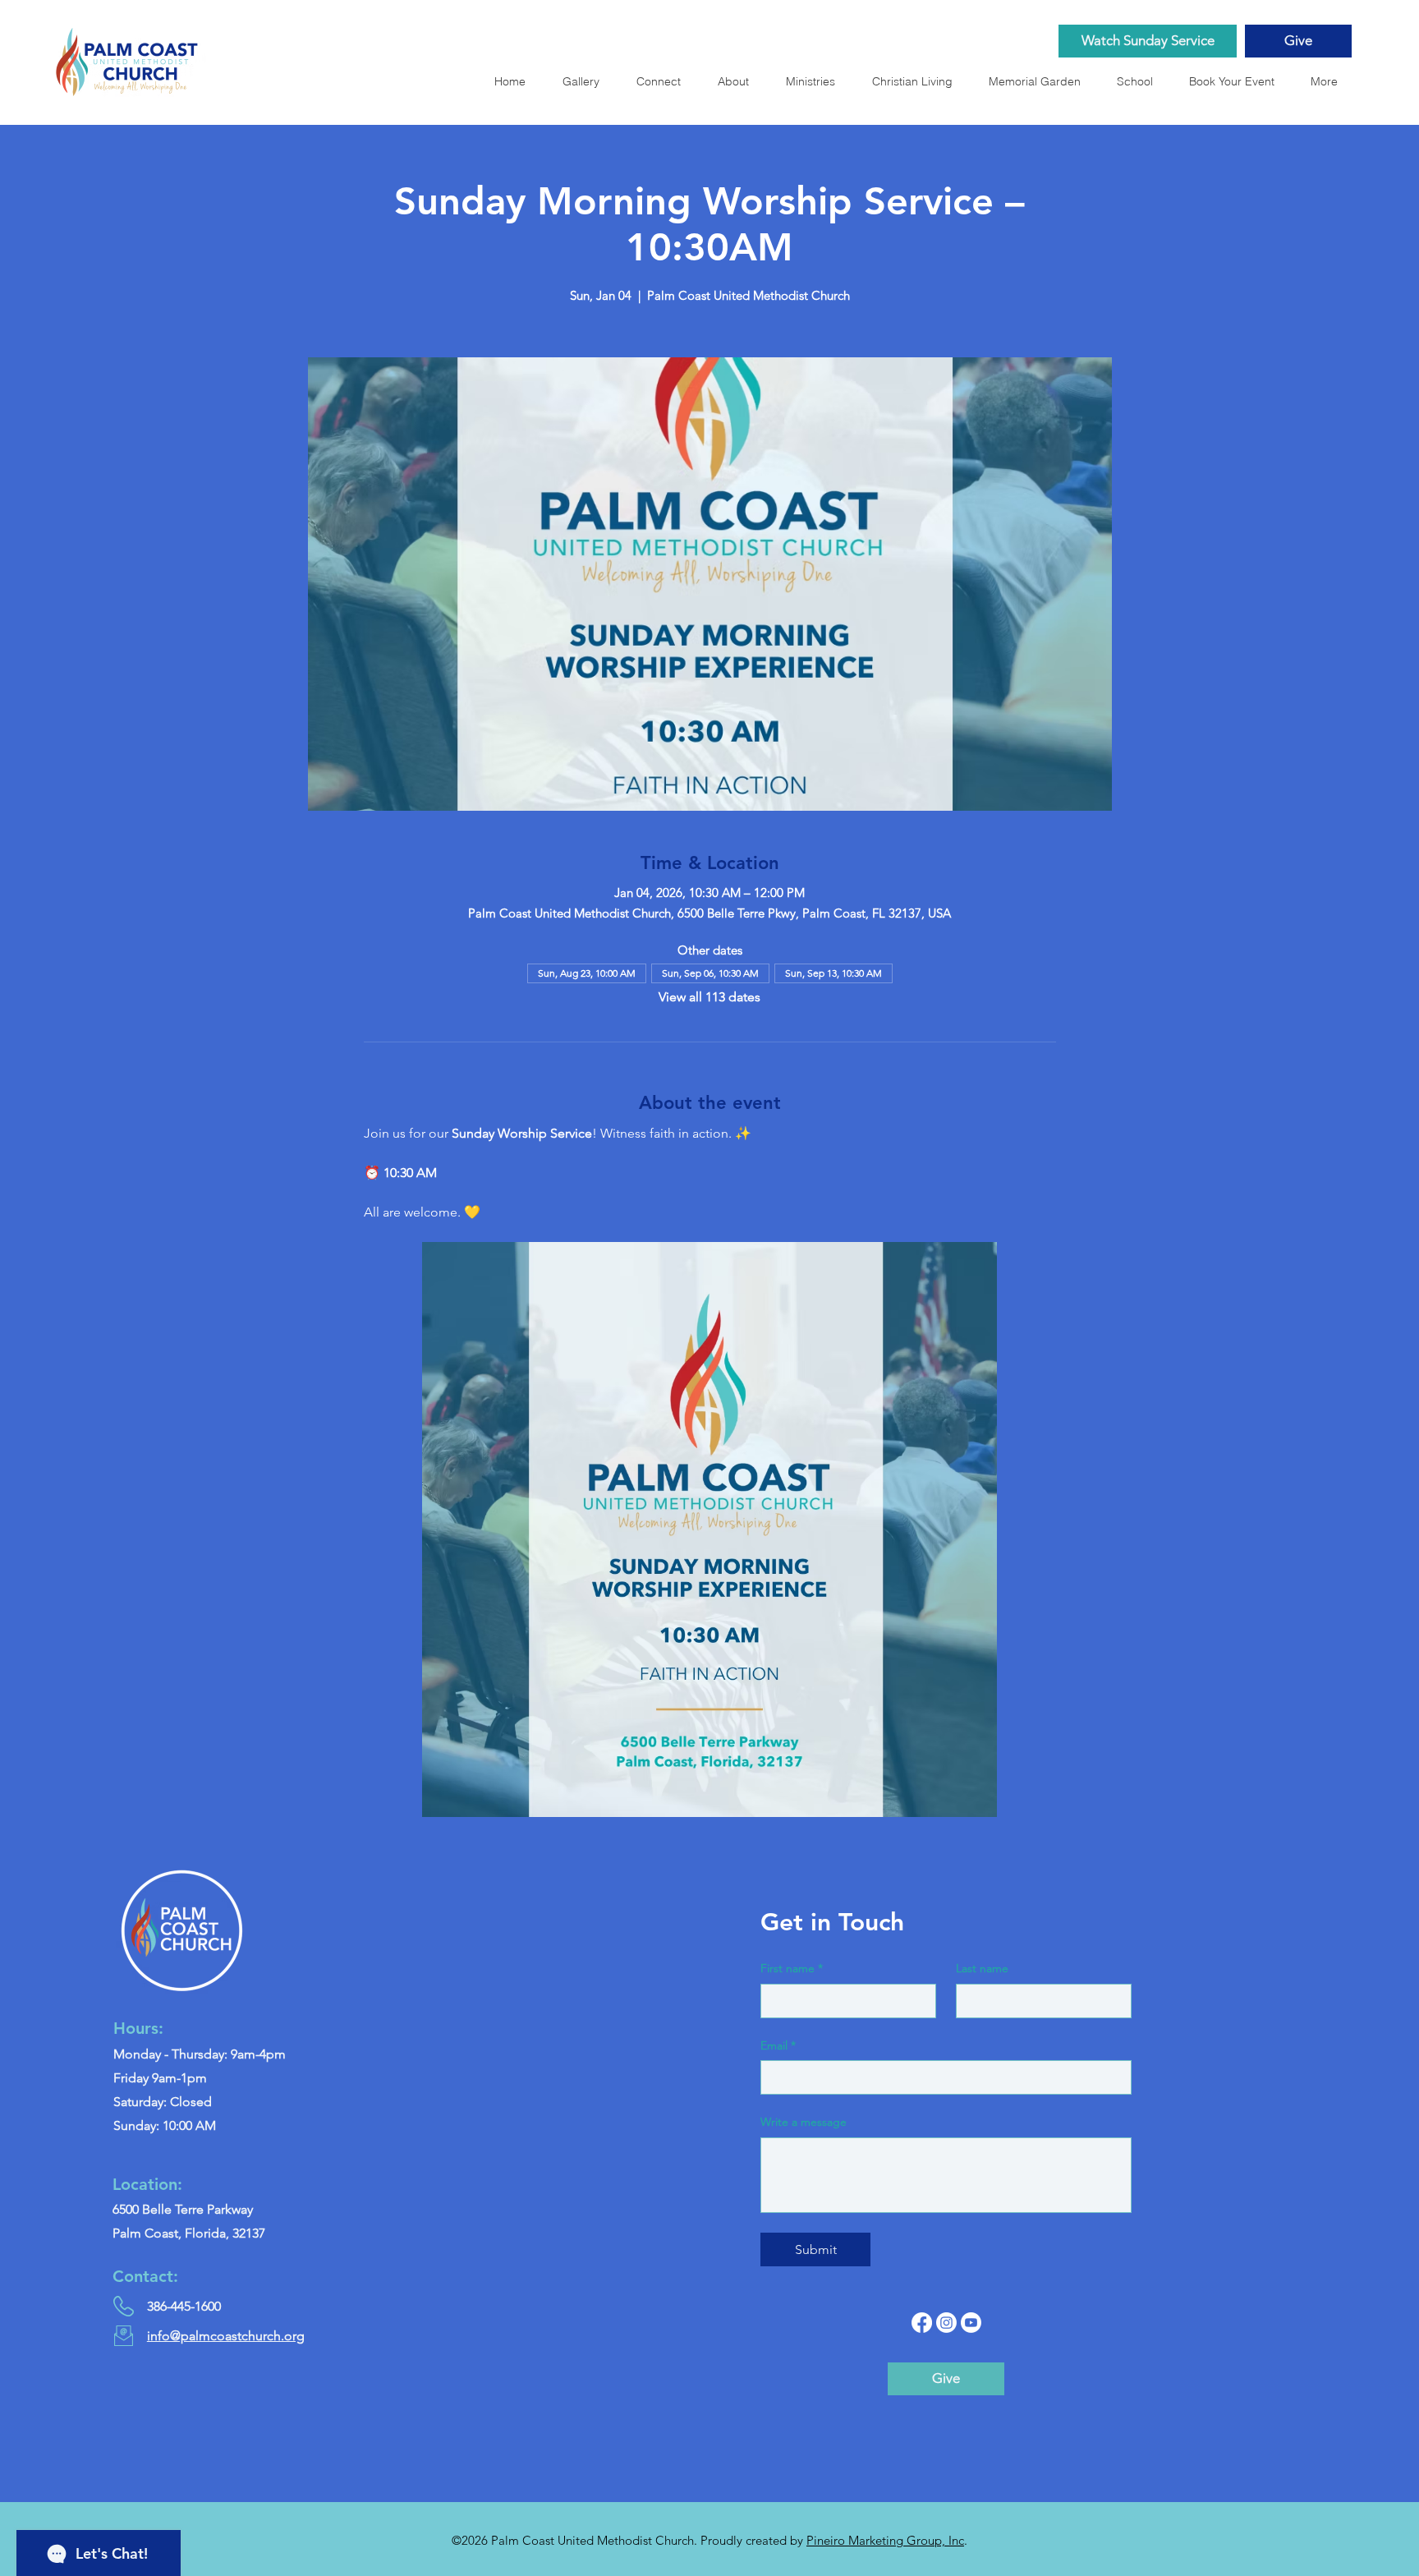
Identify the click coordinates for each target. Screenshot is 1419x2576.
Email (778, 2045)
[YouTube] (971, 2323)
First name (792, 1968)
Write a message (804, 2122)
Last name (982, 1968)
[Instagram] (946, 2323)
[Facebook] (922, 2323)
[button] (1040, 81)
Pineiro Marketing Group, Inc (885, 2540)
